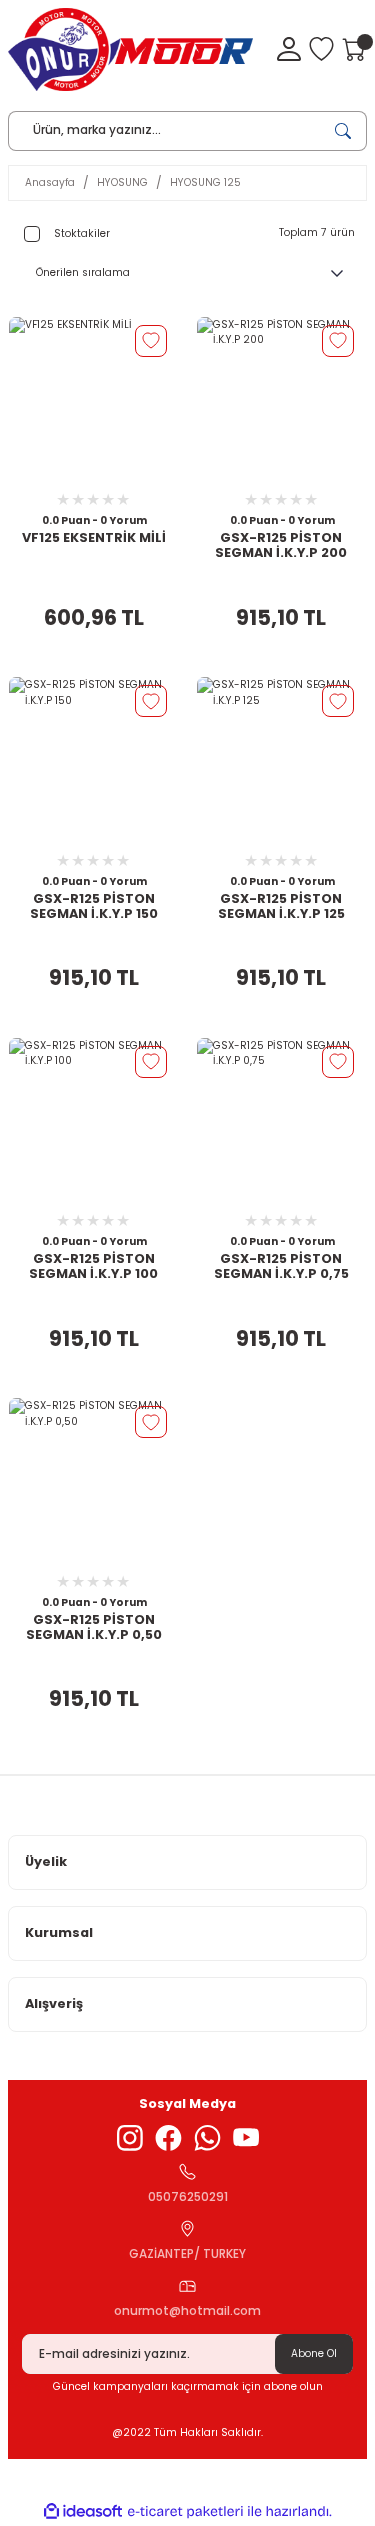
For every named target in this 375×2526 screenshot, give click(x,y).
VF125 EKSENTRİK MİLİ (94, 538)
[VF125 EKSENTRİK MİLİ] (94, 402)
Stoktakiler (82, 233)
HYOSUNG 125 (205, 182)
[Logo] (130, 49)
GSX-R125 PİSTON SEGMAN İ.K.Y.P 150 (94, 906)
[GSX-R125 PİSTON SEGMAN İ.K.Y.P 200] (282, 402)
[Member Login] (289, 49)
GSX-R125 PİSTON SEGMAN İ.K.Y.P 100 (93, 1266)
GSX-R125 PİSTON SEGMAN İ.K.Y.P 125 (281, 906)
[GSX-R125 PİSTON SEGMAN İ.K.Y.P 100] (94, 1123)
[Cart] (354, 49)
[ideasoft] (83, 2512)
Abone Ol (314, 2353)
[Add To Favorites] (151, 341)
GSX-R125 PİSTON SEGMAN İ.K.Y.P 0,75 (281, 1266)
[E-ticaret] (185, 2511)
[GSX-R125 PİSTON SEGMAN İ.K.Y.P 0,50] (94, 1483)
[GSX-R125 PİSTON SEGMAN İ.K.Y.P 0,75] (282, 1123)
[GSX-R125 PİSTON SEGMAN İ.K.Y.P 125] (282, 762)
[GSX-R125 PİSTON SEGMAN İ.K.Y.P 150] (94, 762)
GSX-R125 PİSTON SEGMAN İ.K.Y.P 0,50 (94, 1627)
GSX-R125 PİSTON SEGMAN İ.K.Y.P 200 (281, 545)
